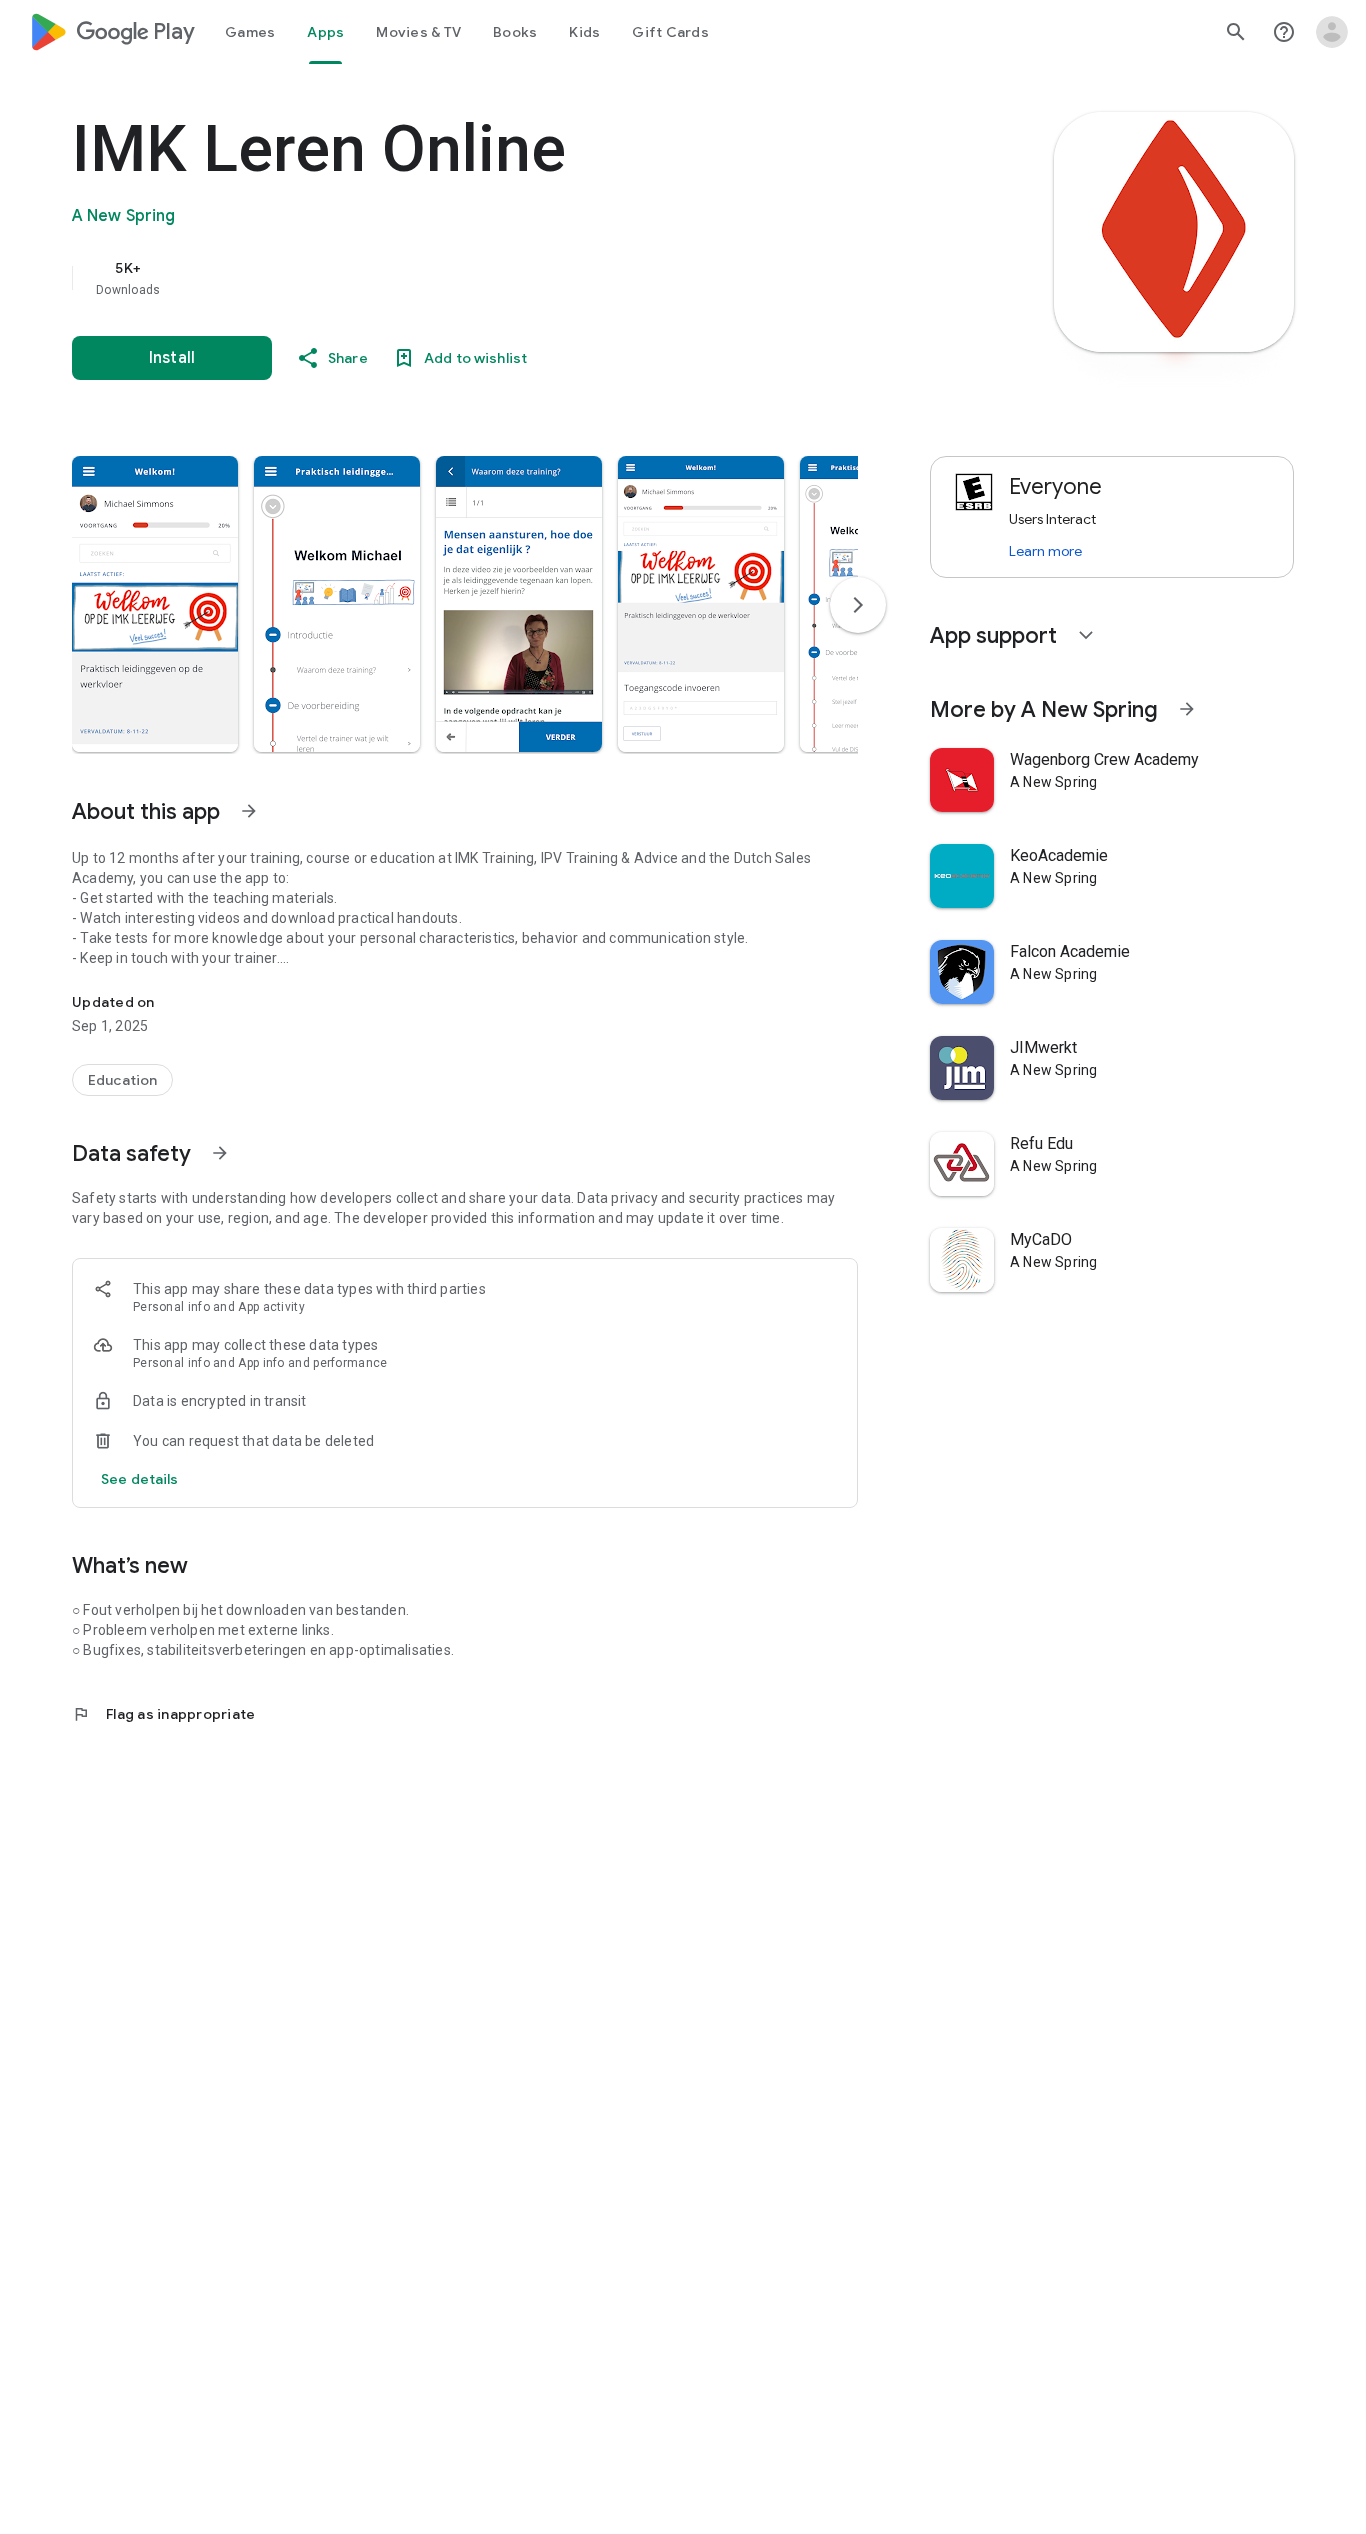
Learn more (1045, 551)
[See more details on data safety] (140, 1479)
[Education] (122, 1080)
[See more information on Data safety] (220, 1153)
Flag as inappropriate (163, 1714)
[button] (155, 604)
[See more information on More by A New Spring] (1187, 709)
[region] (472, 278)
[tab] (250, 32)
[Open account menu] (1332, 32)
